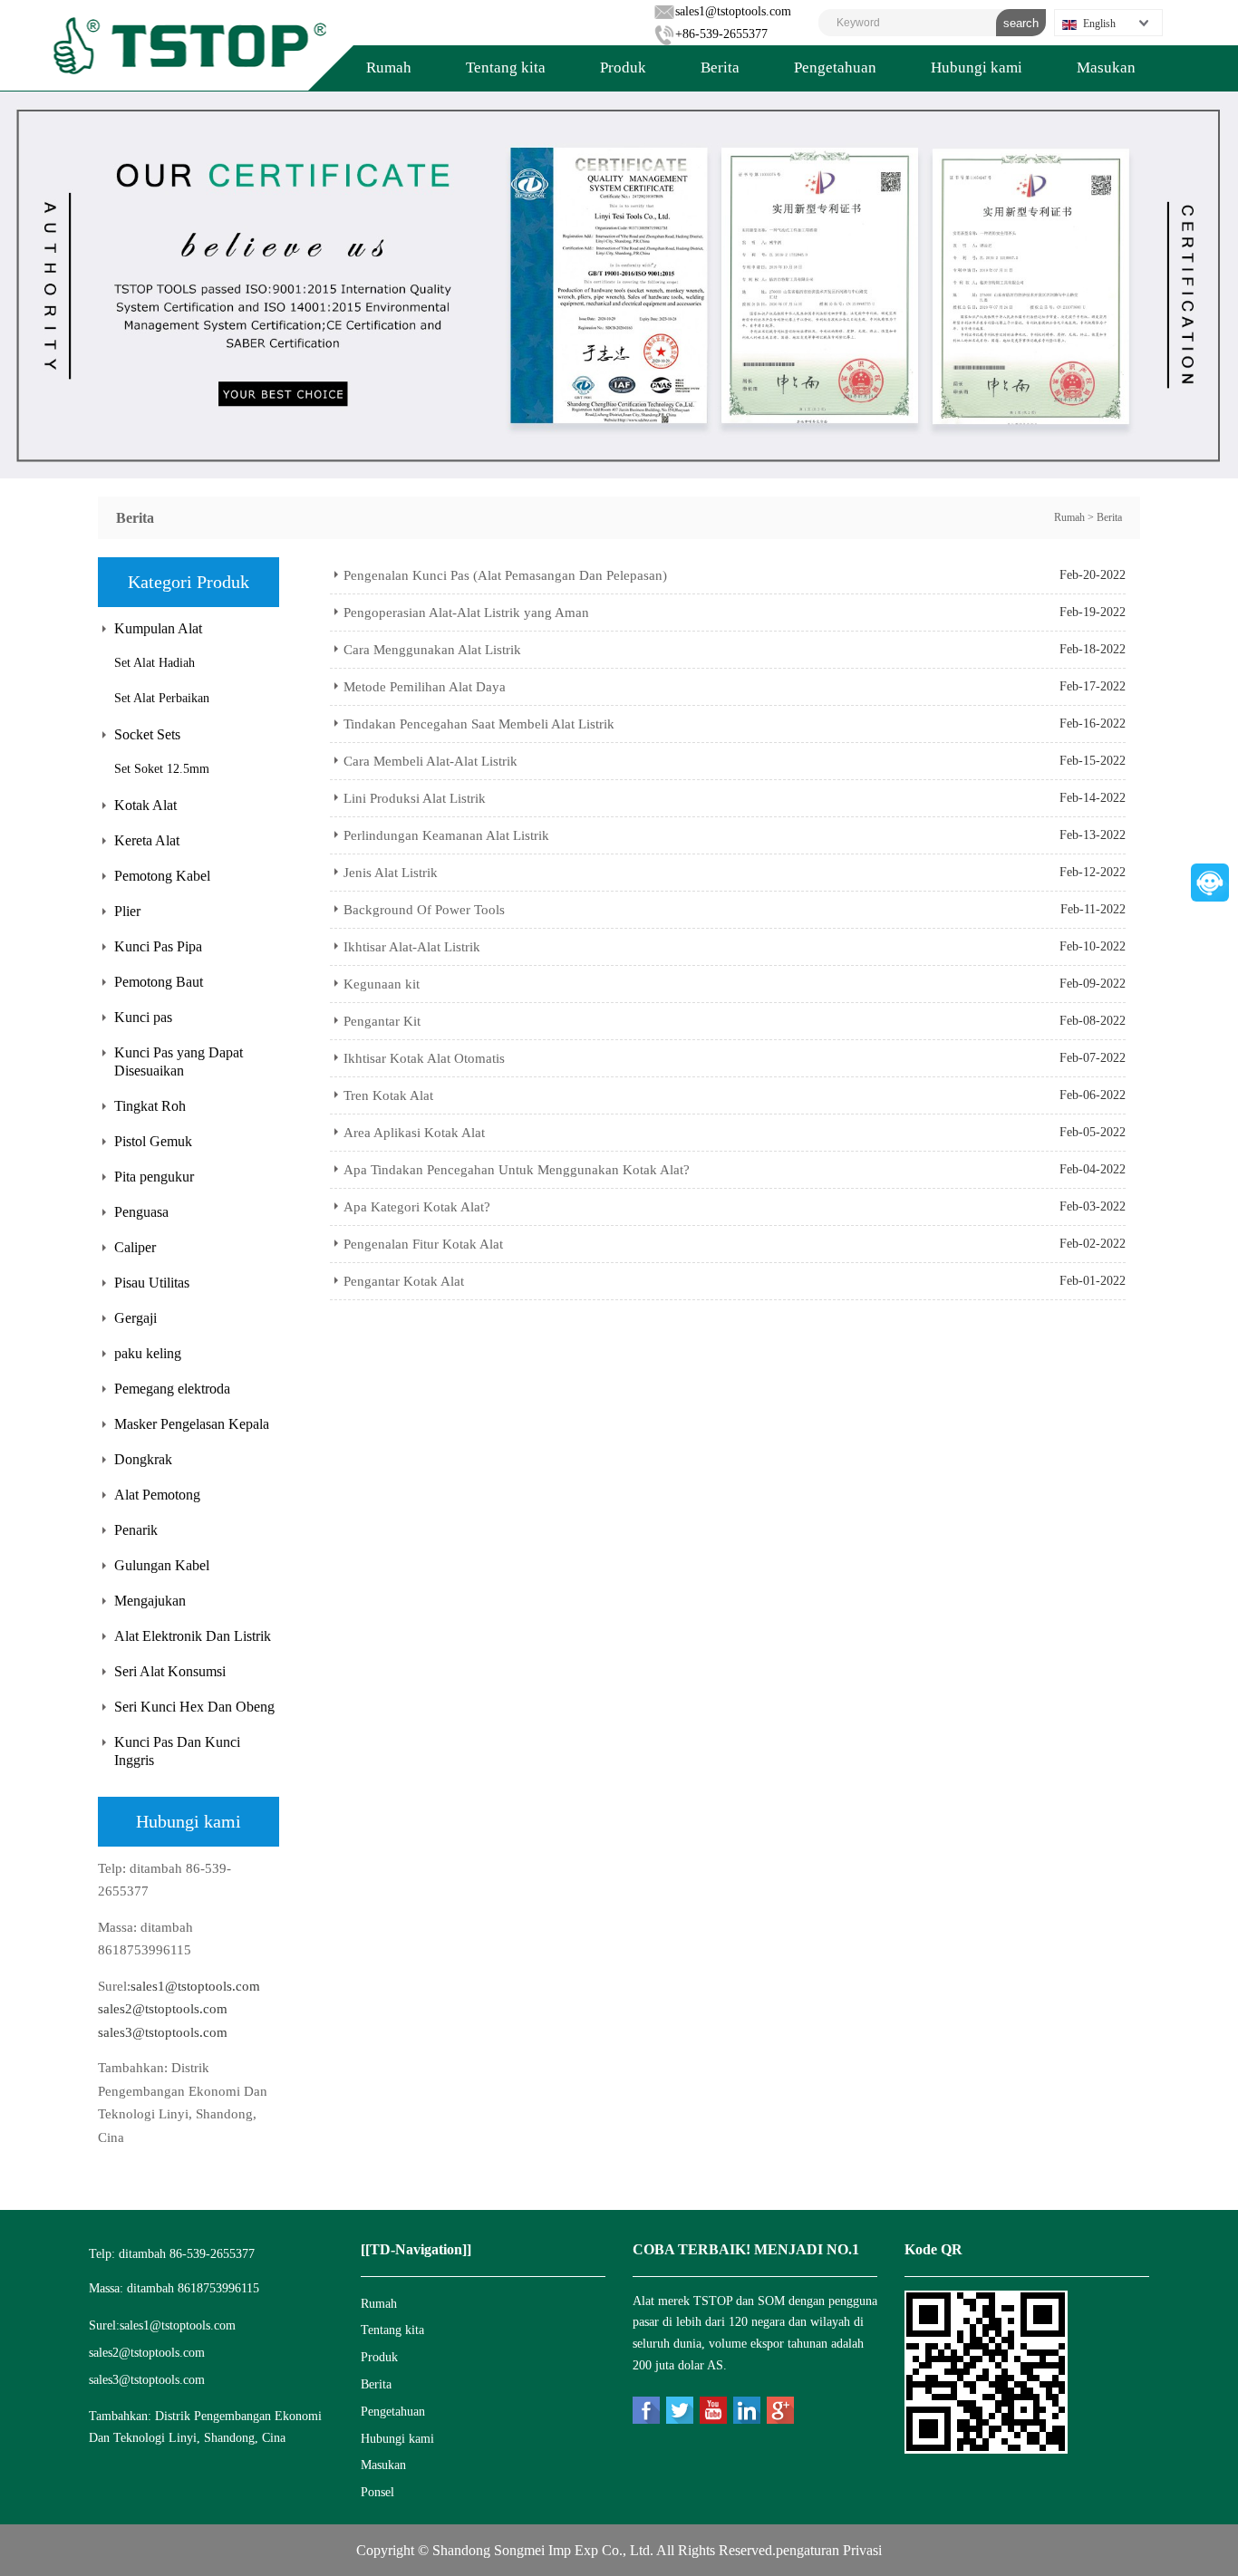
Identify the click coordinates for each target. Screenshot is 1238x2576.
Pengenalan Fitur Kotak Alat (423, 1244)
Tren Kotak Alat (388, 1095)
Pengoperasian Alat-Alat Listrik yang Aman (466, 613)
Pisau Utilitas (152, 1283)
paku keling (148, 1353)
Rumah (389, 68)
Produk (623, 68)
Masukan (1106, 68)
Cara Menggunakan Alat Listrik (432, 650)
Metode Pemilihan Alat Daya (425, 687)
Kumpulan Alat (158, 628)
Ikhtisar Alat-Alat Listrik (412, 947)
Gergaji (135, 1318)
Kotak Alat (145, 805)
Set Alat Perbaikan (162, 698)
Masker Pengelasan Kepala (192, 1424)
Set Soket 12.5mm (162, 769)
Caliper (135, 1247)
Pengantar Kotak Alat (404, 1281)
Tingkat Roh (150, 1106)
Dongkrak (143, 1459)
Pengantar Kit (382, 1021)
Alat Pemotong (157, 1495)
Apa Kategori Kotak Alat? (417, 1207)
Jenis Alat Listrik (391, 873)
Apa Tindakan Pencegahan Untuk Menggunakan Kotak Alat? (517, 1170)
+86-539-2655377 (721, 34)
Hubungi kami (977, 68)
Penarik (136, 1530)
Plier (127, 911)
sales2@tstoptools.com (163, 2009)
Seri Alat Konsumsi (170, 1671)
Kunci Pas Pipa (158, 946)
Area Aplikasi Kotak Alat (414, 1133)
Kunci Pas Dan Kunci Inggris (177, 1751)
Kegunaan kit (382, 984)
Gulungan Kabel (162, 1565)
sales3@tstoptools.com (163, 2032)
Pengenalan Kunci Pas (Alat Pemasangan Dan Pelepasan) (505, 575)
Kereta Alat (147, 840)
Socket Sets (147, 734)
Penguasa (141, 1212)
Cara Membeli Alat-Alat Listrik (430, 761)
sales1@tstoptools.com (733, 11)
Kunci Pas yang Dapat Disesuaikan (179, 1061)
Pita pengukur (154, 1177)
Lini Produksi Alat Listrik (415, 798)
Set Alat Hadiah (155, 663)
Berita (720, 68)
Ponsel (377, 2492)
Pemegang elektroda (172, 1389)
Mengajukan (150, 1601)
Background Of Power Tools (424, 910)
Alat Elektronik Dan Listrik (193, 1636)
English (1099, 24)
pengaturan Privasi (829, 2550)
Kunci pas (143, 1017)
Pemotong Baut (159, 982)
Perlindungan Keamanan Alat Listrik (446, 835)
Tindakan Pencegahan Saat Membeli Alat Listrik (479, 724)
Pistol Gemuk (153, 1141)
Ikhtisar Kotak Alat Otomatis (424, 1058)
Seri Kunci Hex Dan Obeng (194, 1707)
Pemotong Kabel (162, 876)
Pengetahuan (835, 68)
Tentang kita (506, 68)
